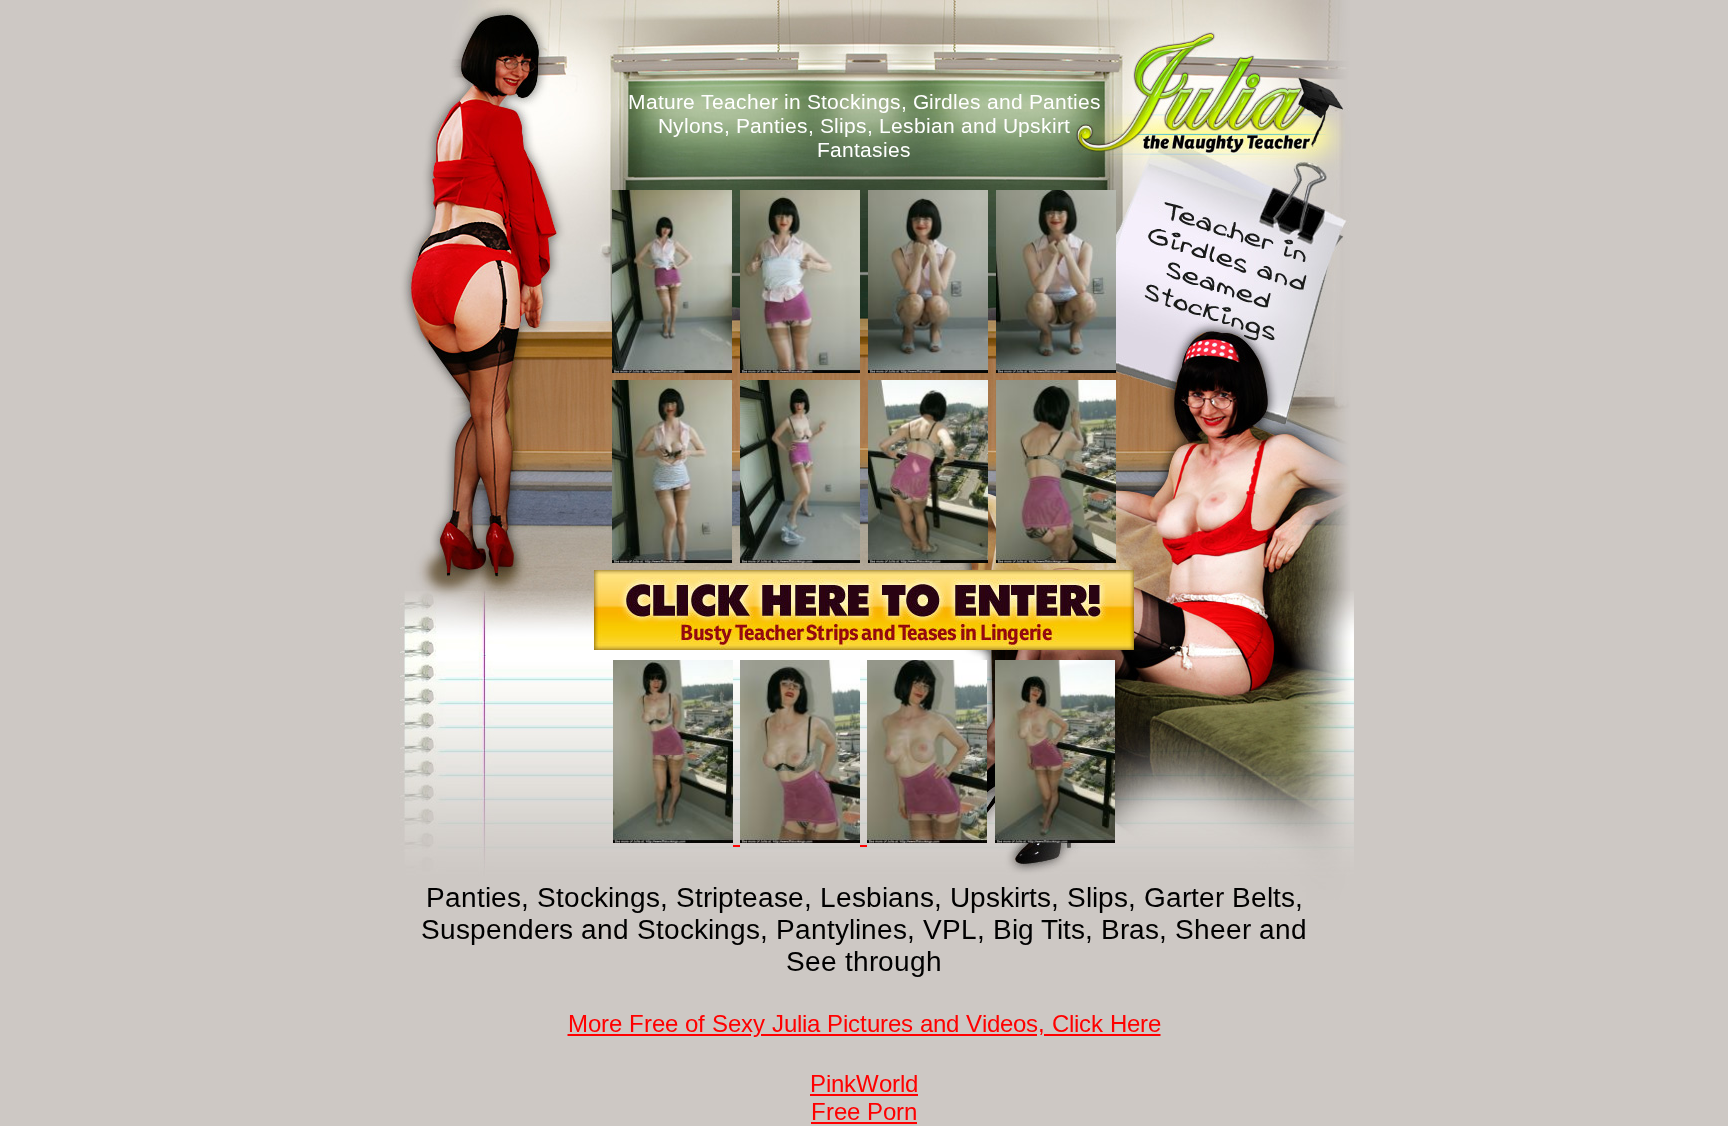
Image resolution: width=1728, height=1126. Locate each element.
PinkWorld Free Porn (864, 1097)
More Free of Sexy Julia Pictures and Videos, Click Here (864, 1023)
